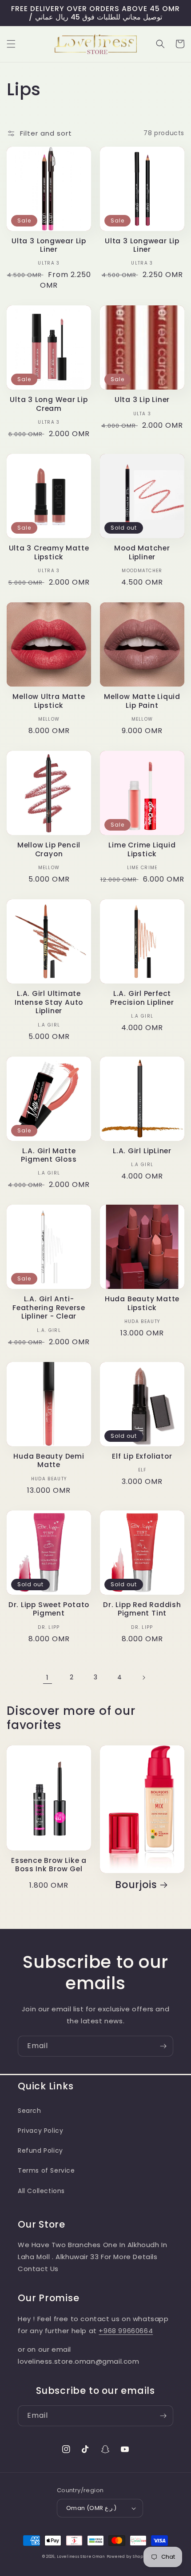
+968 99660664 (126, 2331)
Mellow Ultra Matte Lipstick (49, 701)
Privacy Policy (40, 2131)
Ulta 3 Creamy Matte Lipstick (49, 552)
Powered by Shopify (128, 2556)
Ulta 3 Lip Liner (142, 400)
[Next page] (143, 1678)
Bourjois (136, 1885)
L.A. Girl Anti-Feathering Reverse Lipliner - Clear (49, 1308)
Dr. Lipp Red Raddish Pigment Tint (142, 1609)
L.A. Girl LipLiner (142, 1151)
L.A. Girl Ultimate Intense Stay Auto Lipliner (49, 1002)
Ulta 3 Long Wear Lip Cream (49, 404)
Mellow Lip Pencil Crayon (49, 849)
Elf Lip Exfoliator (142, 1456)
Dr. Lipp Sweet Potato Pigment (49, 1609)
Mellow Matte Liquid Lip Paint (142, 701)
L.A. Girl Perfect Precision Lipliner (142, 998)
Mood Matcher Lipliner (142, 552)
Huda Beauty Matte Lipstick (142, 1303)
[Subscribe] (163, 2046)
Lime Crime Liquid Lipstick (142, 849)
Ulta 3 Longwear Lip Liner (49, 245)
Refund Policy (40, 2151)
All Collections (41, 2191)
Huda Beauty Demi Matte (49, 1460)
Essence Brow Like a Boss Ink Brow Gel (49, 1865)
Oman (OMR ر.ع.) (91, 2508)
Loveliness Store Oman (81, 2556)
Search (30, 2111)
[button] (11, 44)
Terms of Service (46, 2170)
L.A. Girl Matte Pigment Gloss (49, 1155)
